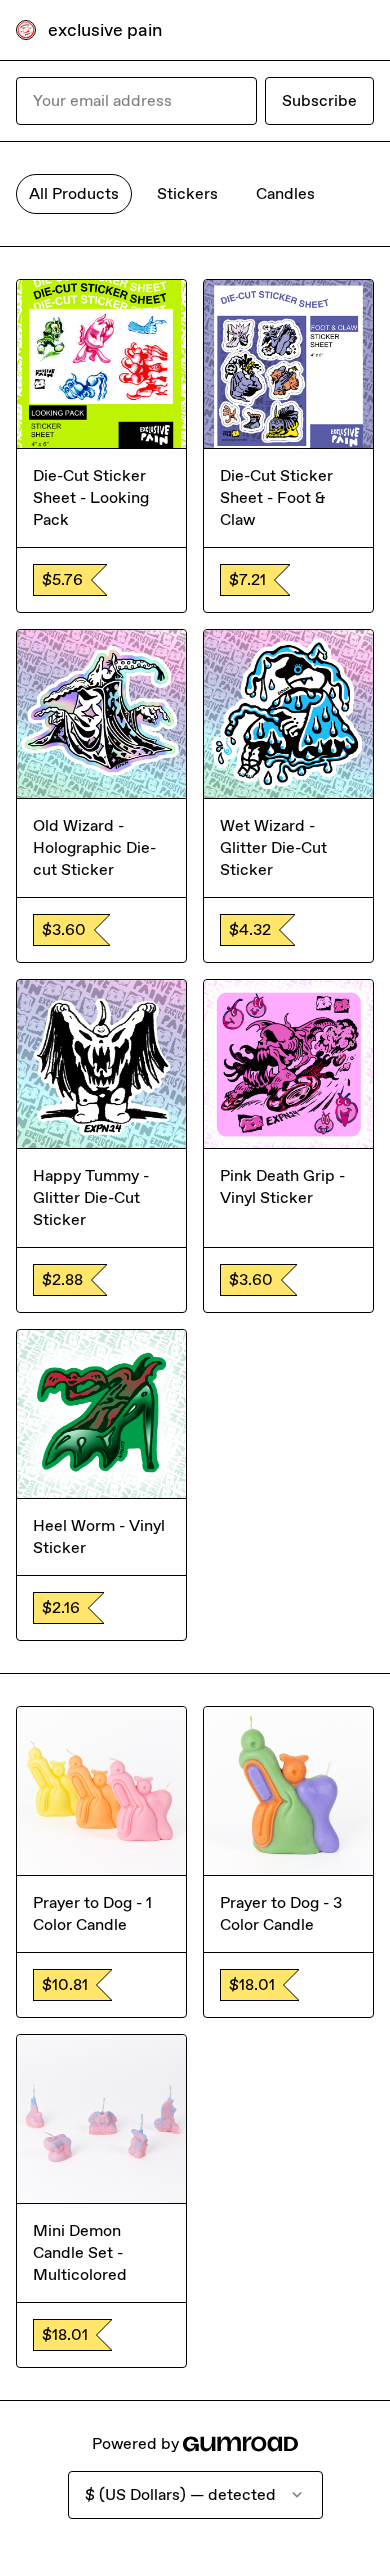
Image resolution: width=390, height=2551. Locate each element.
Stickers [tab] (187, 193)
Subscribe (319, 100)
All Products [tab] (74, 193)
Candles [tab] (285, 193)
